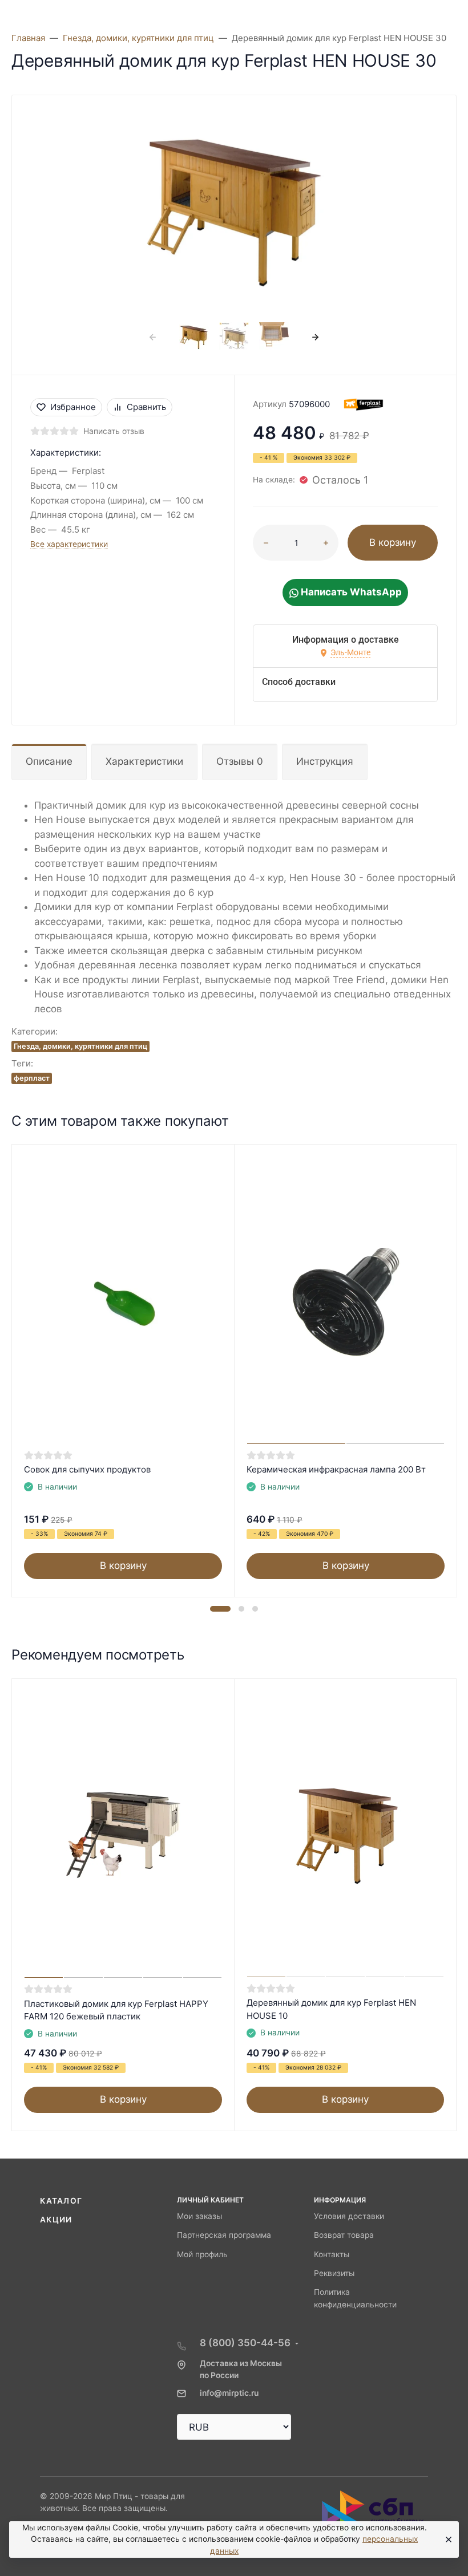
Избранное (73, 407)
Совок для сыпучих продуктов (87, 1469)
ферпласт (32, 1078)
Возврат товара (344, 2235)
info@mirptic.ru (229, 2393)
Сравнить (146, 407)
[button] (220, 1609)
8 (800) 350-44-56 (245, 2343)
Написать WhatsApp (350, 592)
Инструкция (325, 761)
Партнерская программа (224, 2235)
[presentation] (153, 337)
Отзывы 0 (240, 761)
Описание (49, 761)
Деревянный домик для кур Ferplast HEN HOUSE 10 (331, 2009)
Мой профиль (202, 2254)
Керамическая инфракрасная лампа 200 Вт (336, 1469)
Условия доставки (349, 2216)
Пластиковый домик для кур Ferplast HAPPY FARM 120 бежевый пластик (116, 2010)
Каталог (61, 2201)
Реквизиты (334, 2273)
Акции (56, 2220)
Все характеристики (69, 544)
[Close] (446, 2540)
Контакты (332, 2254)
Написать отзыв (114, 431)
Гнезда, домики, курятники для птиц (80, 1046)
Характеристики (144, 761)
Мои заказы (199, 2216)
